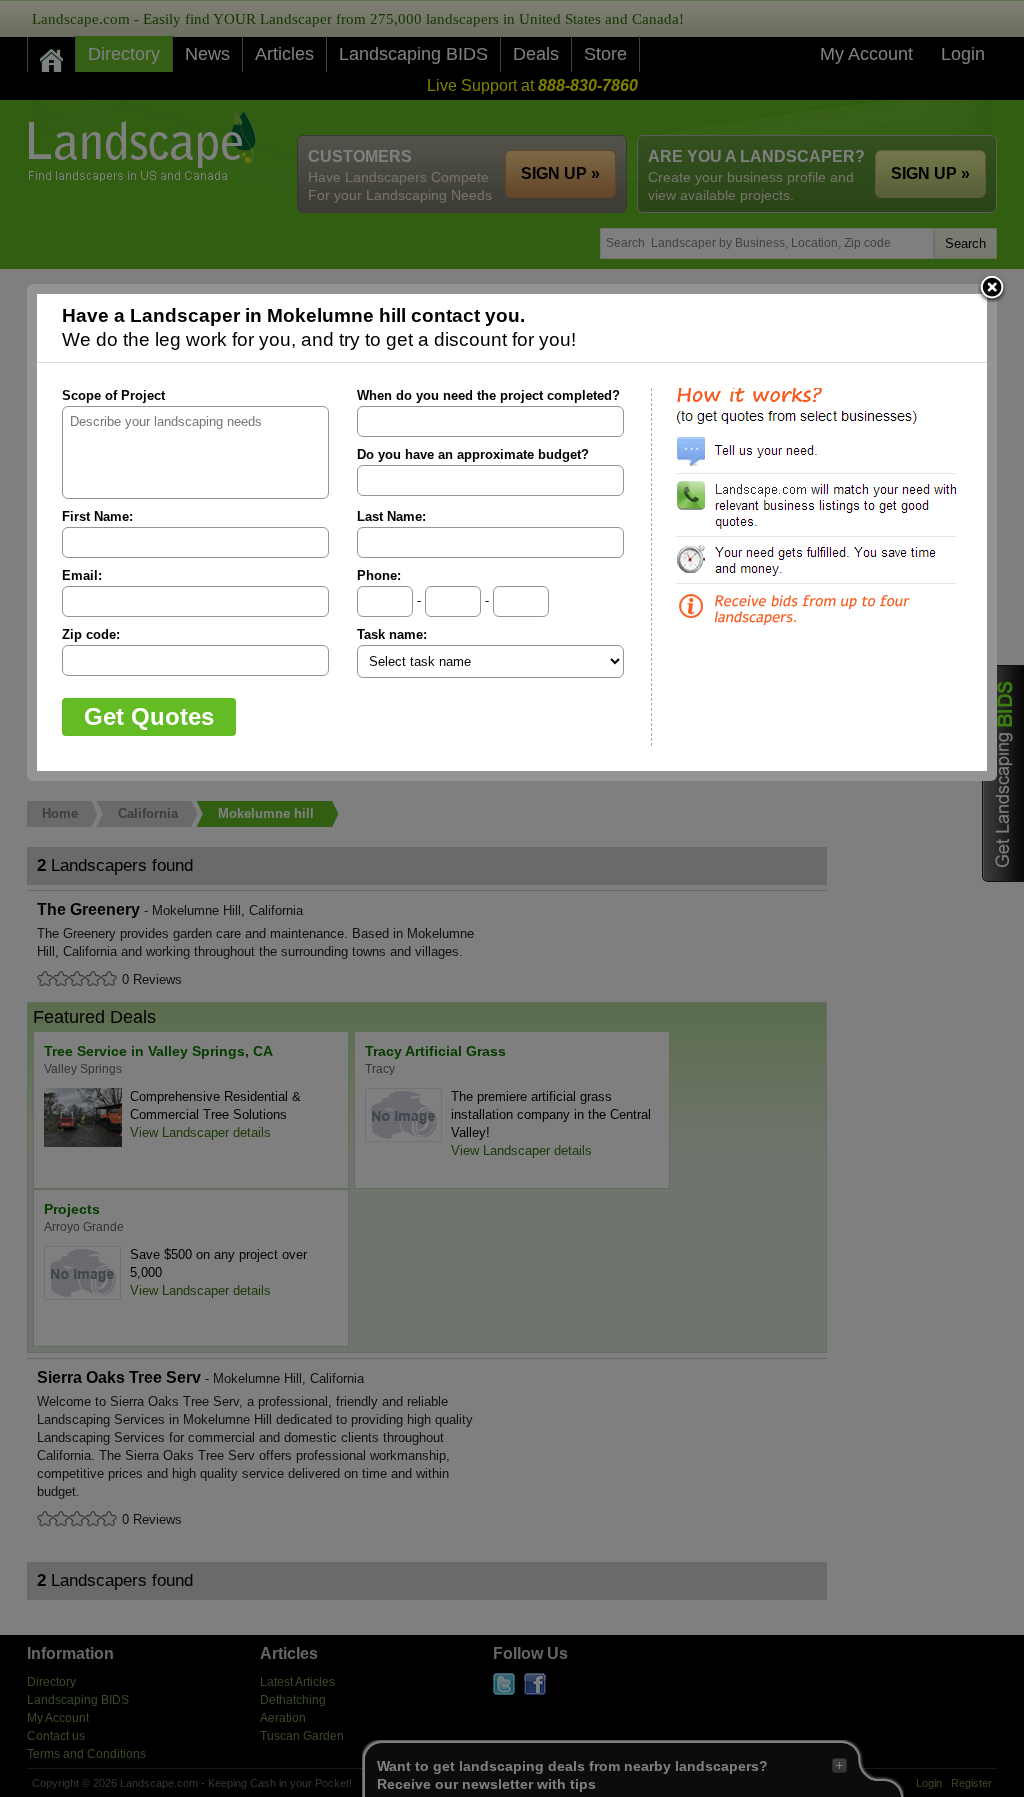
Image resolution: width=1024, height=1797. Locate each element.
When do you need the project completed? (488, 395)
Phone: (379, 575)
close (992, 289)
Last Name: (391, 516)
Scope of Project (113, 395)
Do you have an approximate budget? (473, 454)
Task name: (392, 634)
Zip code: (91, 634)
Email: (82, 575)
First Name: (97, 516)
